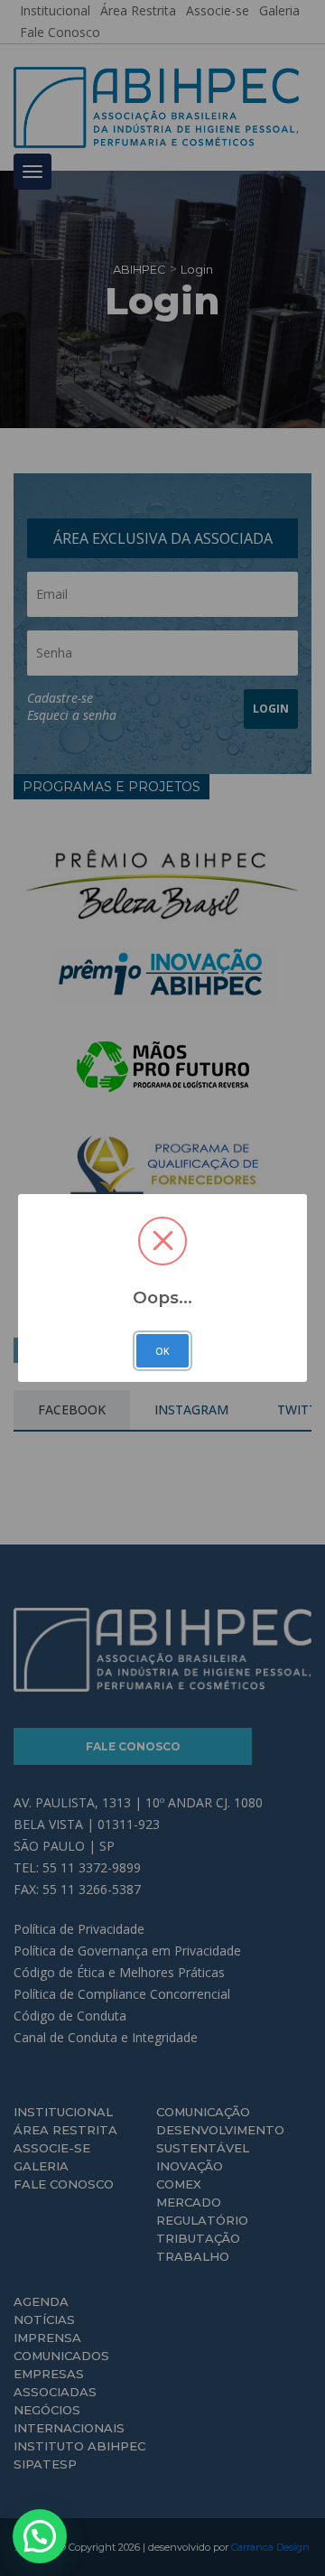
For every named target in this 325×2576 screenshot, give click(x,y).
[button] (40, 2536)
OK (162, 1351)
